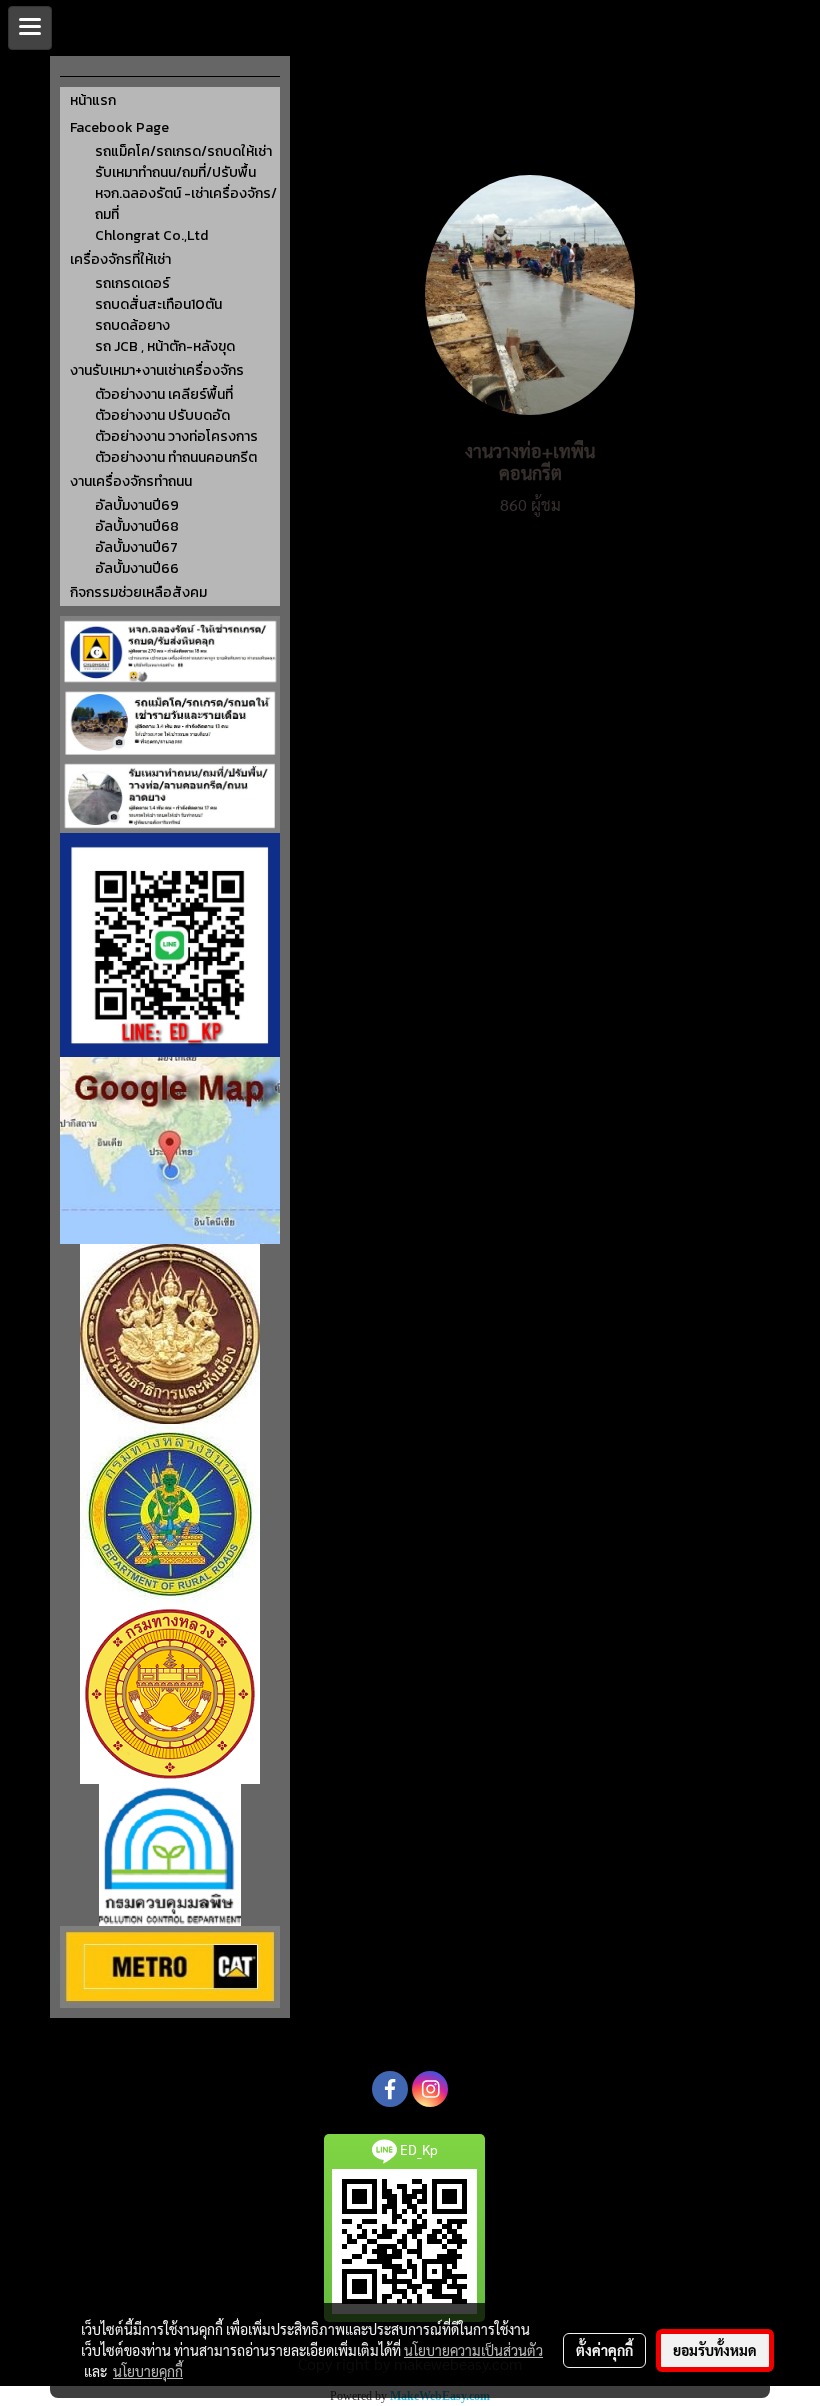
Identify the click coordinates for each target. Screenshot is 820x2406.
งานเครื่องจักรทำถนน (131, 481)
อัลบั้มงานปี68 (137, 526)
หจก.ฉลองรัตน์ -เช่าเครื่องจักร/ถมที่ (186, 204)
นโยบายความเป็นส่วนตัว (473, 2350)
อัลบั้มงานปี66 (137, 568)
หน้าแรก (93, 100)
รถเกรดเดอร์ (132, 283)
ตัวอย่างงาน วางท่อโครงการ (176, 436)
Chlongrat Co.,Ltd (151, 235)
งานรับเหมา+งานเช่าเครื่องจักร (157, 370)
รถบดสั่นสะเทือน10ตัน (158, 304)
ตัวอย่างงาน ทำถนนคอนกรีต (176, 457)
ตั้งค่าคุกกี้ (604, 2350)
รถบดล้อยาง (132, 325)
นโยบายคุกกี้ (148, 2371)
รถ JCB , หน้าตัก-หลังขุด (165, 346)
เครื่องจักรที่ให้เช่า (120, 259)
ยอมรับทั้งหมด (715, 2350)
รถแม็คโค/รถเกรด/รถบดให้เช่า (183, 151)
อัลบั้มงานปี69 (137, 505)
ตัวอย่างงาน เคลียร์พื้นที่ (164, 394)
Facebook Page (119, 127)
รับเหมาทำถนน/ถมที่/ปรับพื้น (175, 172)
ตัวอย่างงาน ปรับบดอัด (162, 415)
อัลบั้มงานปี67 (136, 547)
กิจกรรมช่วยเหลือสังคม (138, 592)
